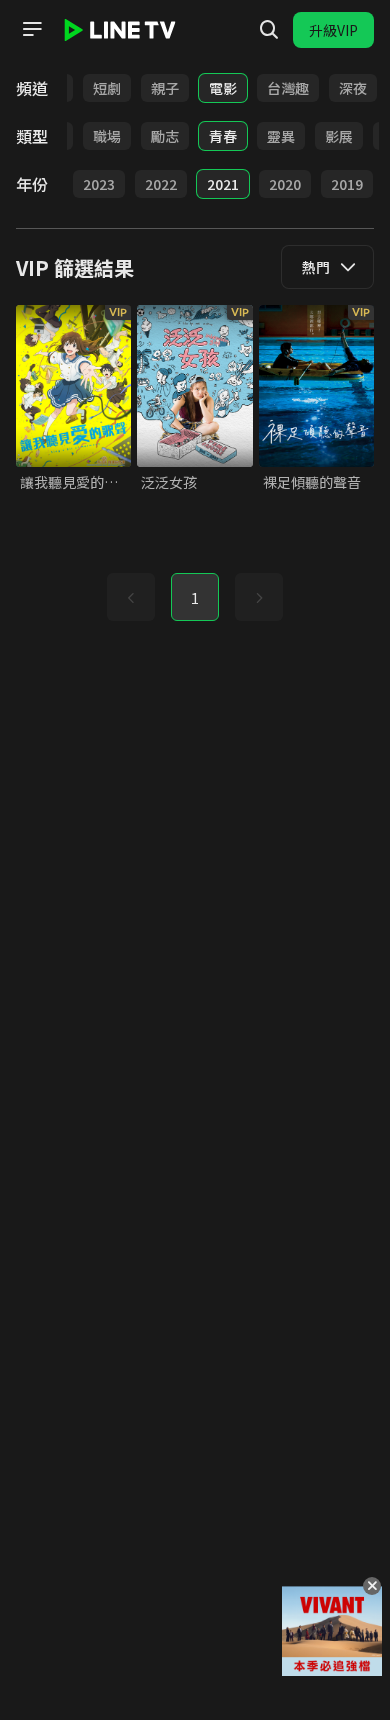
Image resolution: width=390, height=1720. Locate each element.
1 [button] (195, 598)
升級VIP (333, 30)
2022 (161, 184)
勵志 (165, 136)
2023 (99, 184)
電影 (223, 88)
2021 (223, 184)
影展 (339, 136)
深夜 (353, 88)
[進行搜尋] (269, 30)
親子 (165, 88)
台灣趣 (288, 88)
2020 (285, 184)
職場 (107, 136)
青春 (223, 136)
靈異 (281, 136)
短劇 (107, 88)
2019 (347, 184)
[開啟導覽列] (32, 29)
